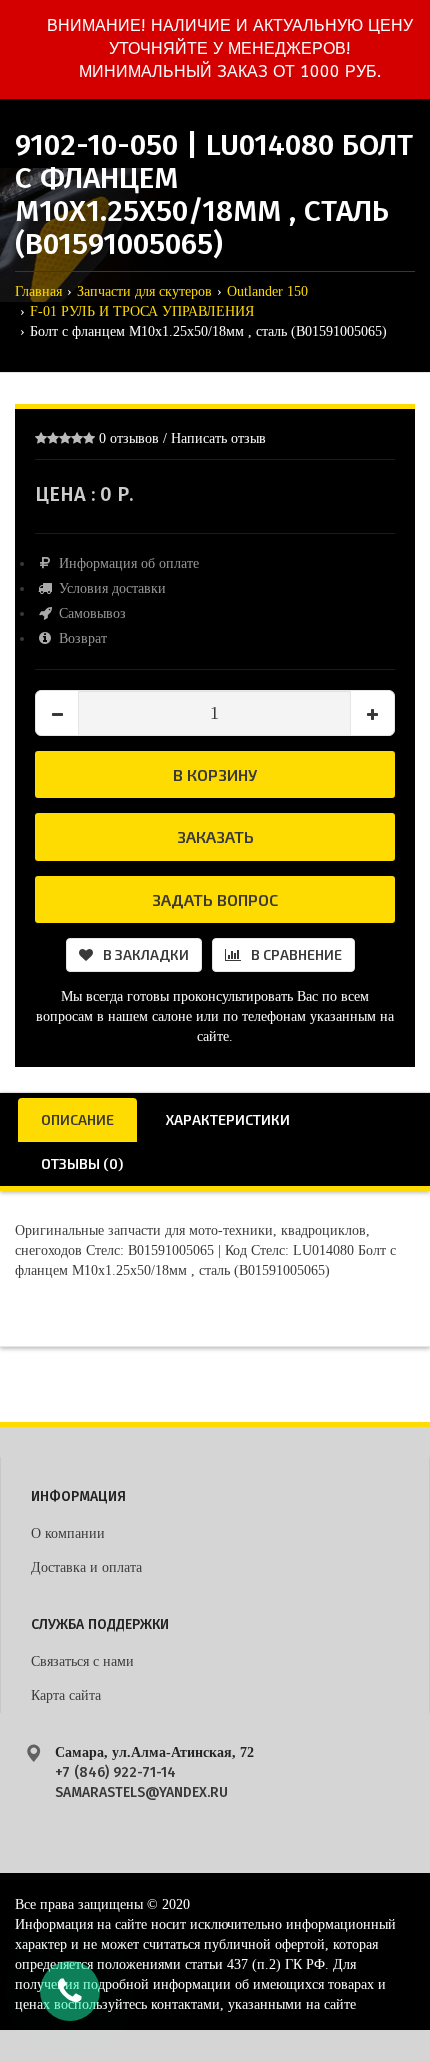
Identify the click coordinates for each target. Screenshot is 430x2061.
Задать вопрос (215, 899)
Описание (77, 1119)
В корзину (215, 774)
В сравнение (296, 954)
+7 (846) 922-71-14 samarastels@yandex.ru (141, 1782)
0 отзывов (129, 438)
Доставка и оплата (86, 1567)
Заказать (215, 836)
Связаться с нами (82, 1661)
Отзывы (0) (82, 1163)
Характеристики (228, 1119)
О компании (68, 1533)
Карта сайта (66, 1695)
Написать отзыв (218, 438)
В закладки (146, 954)
